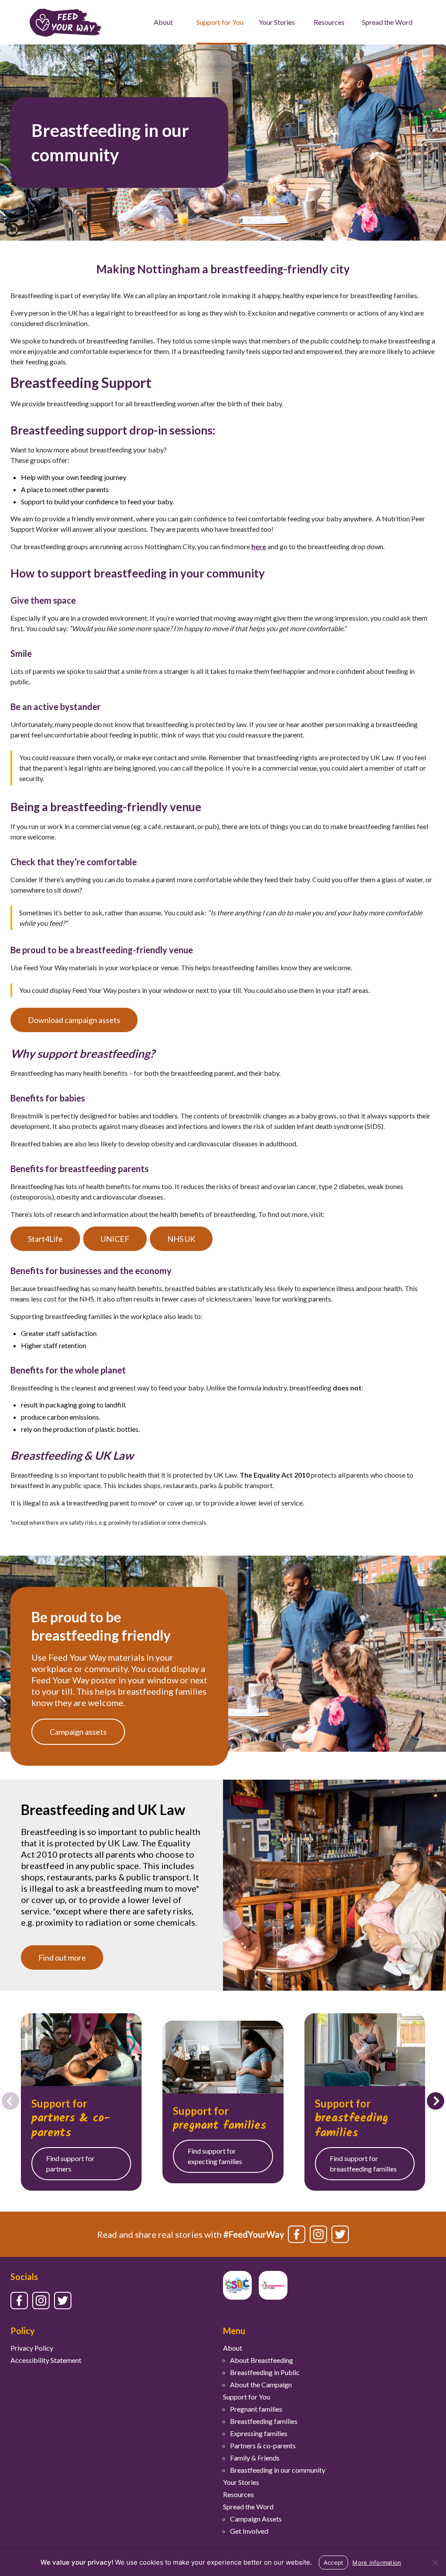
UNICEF (115, 1239)
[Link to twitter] (340, 2234)
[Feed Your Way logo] (66, 22)
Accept (334, 2562)
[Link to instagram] (318, 2234)
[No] (435, 2562)
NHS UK (181, 1239)
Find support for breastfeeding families (363, 2163)
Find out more (62, 1957)
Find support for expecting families (215, 2156)
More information (377, 2562)
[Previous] (10, 2101)
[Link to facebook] (297, 2234)
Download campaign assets (74, 1020)
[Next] (436, 2101)
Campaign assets (78, 1732)
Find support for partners (70, 2163)
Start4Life (45, 1239)
